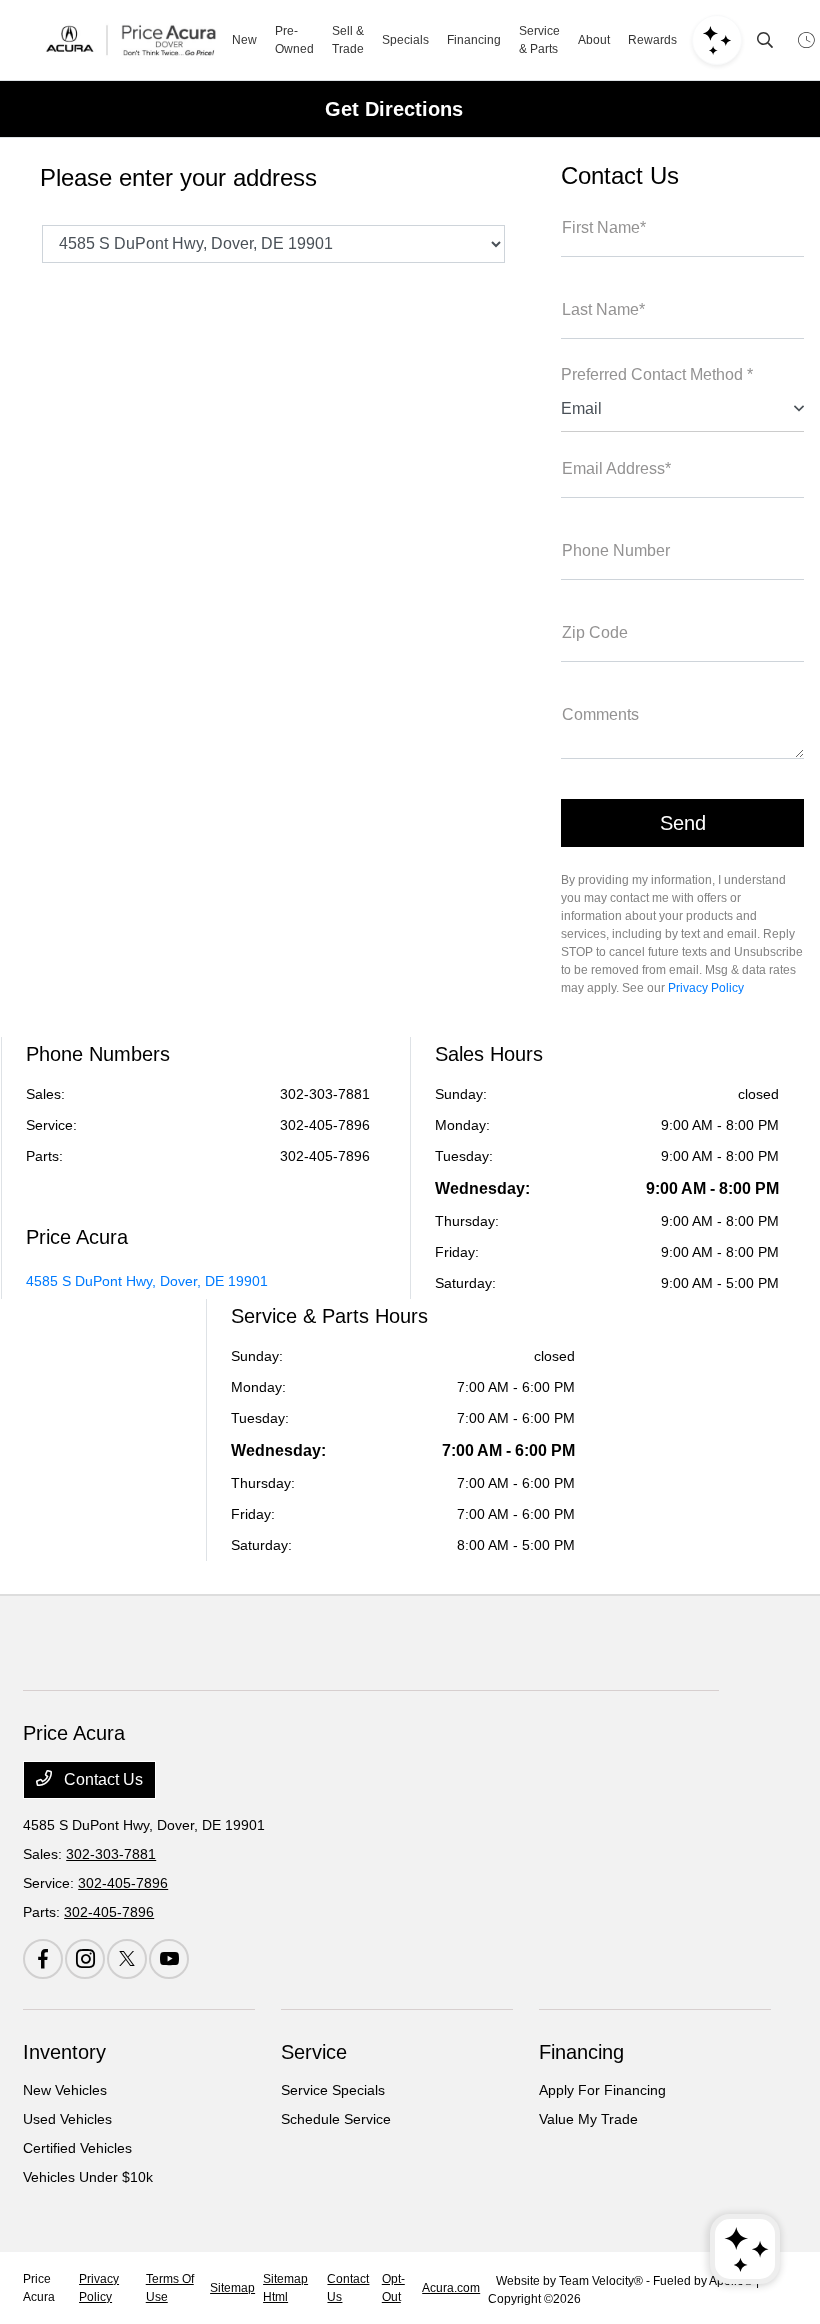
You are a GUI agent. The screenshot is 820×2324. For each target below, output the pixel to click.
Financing (581, 2052)
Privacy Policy (706, 988)
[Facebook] (43, 1959)
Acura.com (451, 2288)
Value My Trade (588, 2119)
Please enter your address (178, 177)
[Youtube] (169, 1959)
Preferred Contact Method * (657, 374)
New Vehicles (65, 2090)
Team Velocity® (601, 2281)
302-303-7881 (325, 1094)
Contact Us (101, 1779)
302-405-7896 (325, 1125)
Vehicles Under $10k (88, 2177)
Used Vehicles (67, 2119)
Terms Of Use (170, 2288)
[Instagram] (85, 1959)
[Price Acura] (131, 40)
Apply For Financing (602, 2090)
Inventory (64, 2052)
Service (314, 2052)
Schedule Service (336, 2119)
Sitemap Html (285, 2288)
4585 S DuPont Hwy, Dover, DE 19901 (147, 1281)
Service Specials (333, 2090)
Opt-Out (393, 2288)
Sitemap (232, 2288)
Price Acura (39, 2288)
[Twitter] (127, 1959)
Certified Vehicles (77, 2148)
